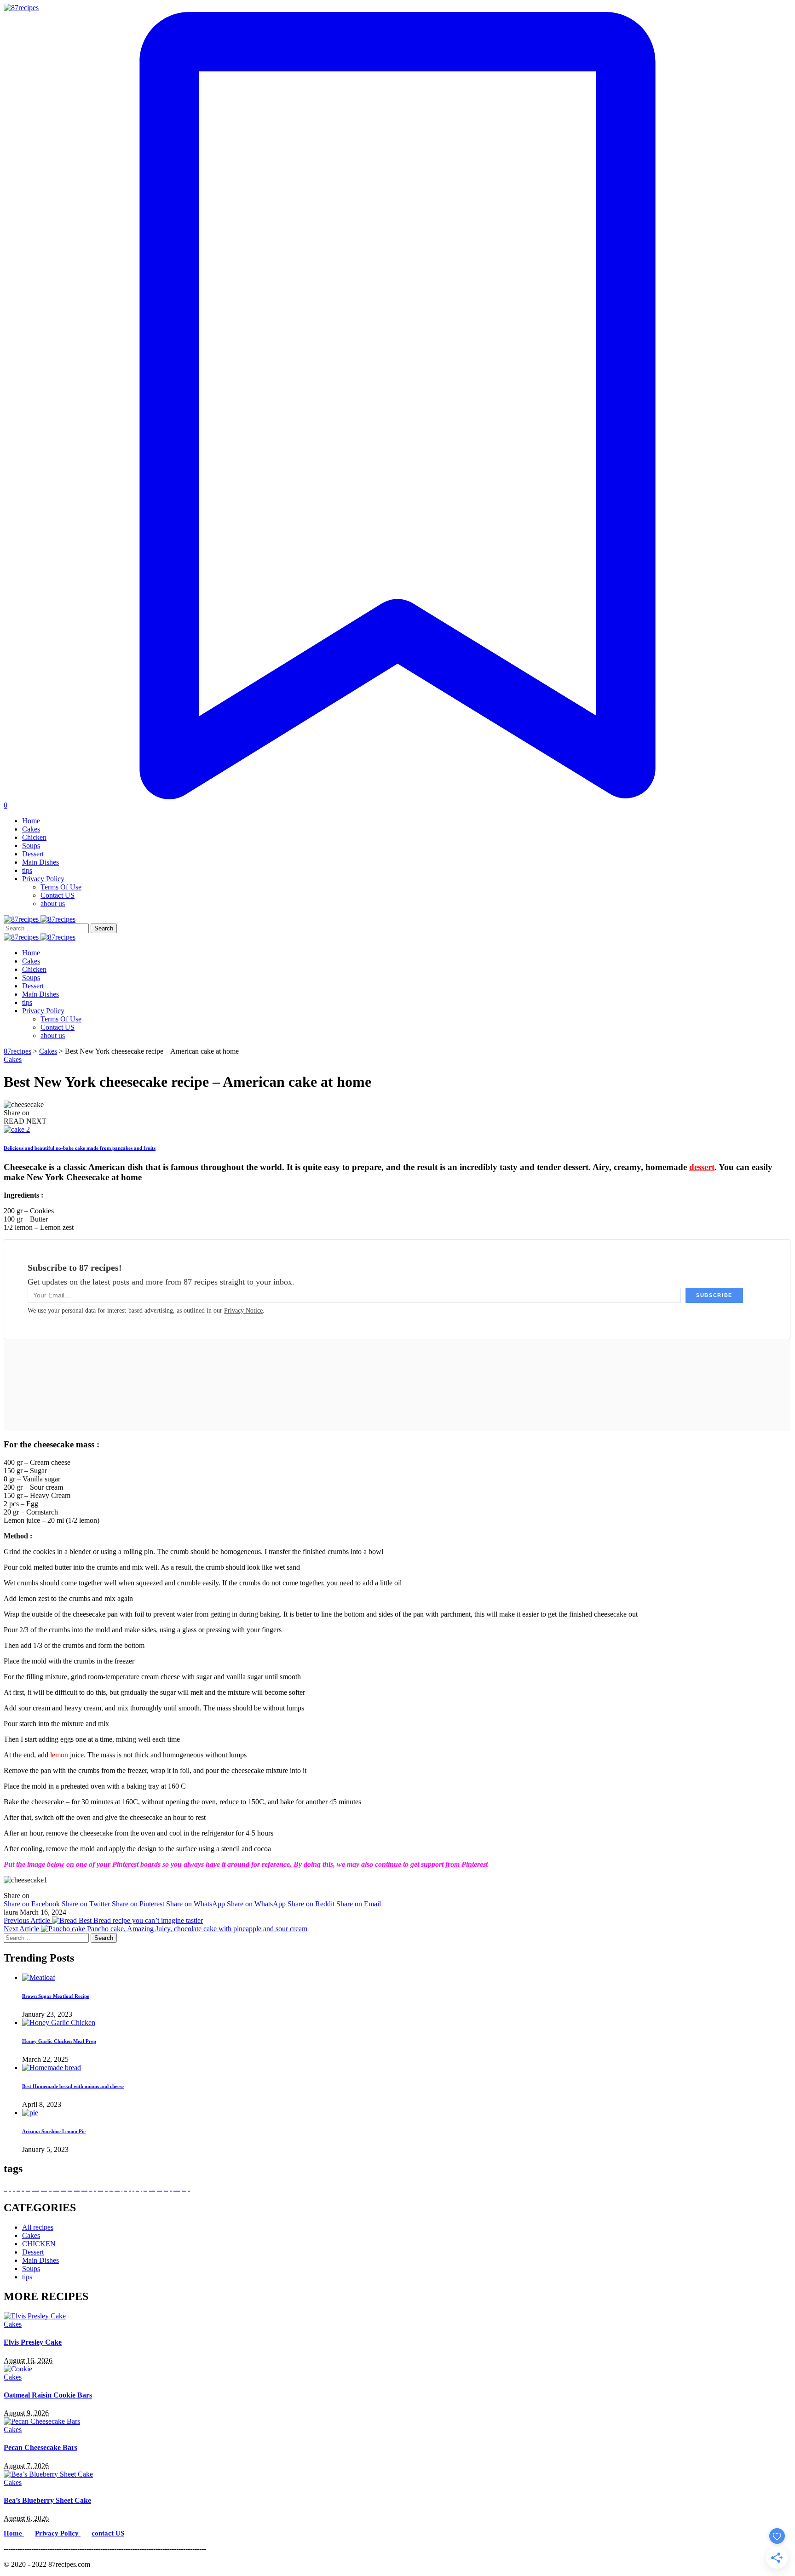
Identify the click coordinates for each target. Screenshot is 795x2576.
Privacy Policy (58, 2533)
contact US (108, 2533)
